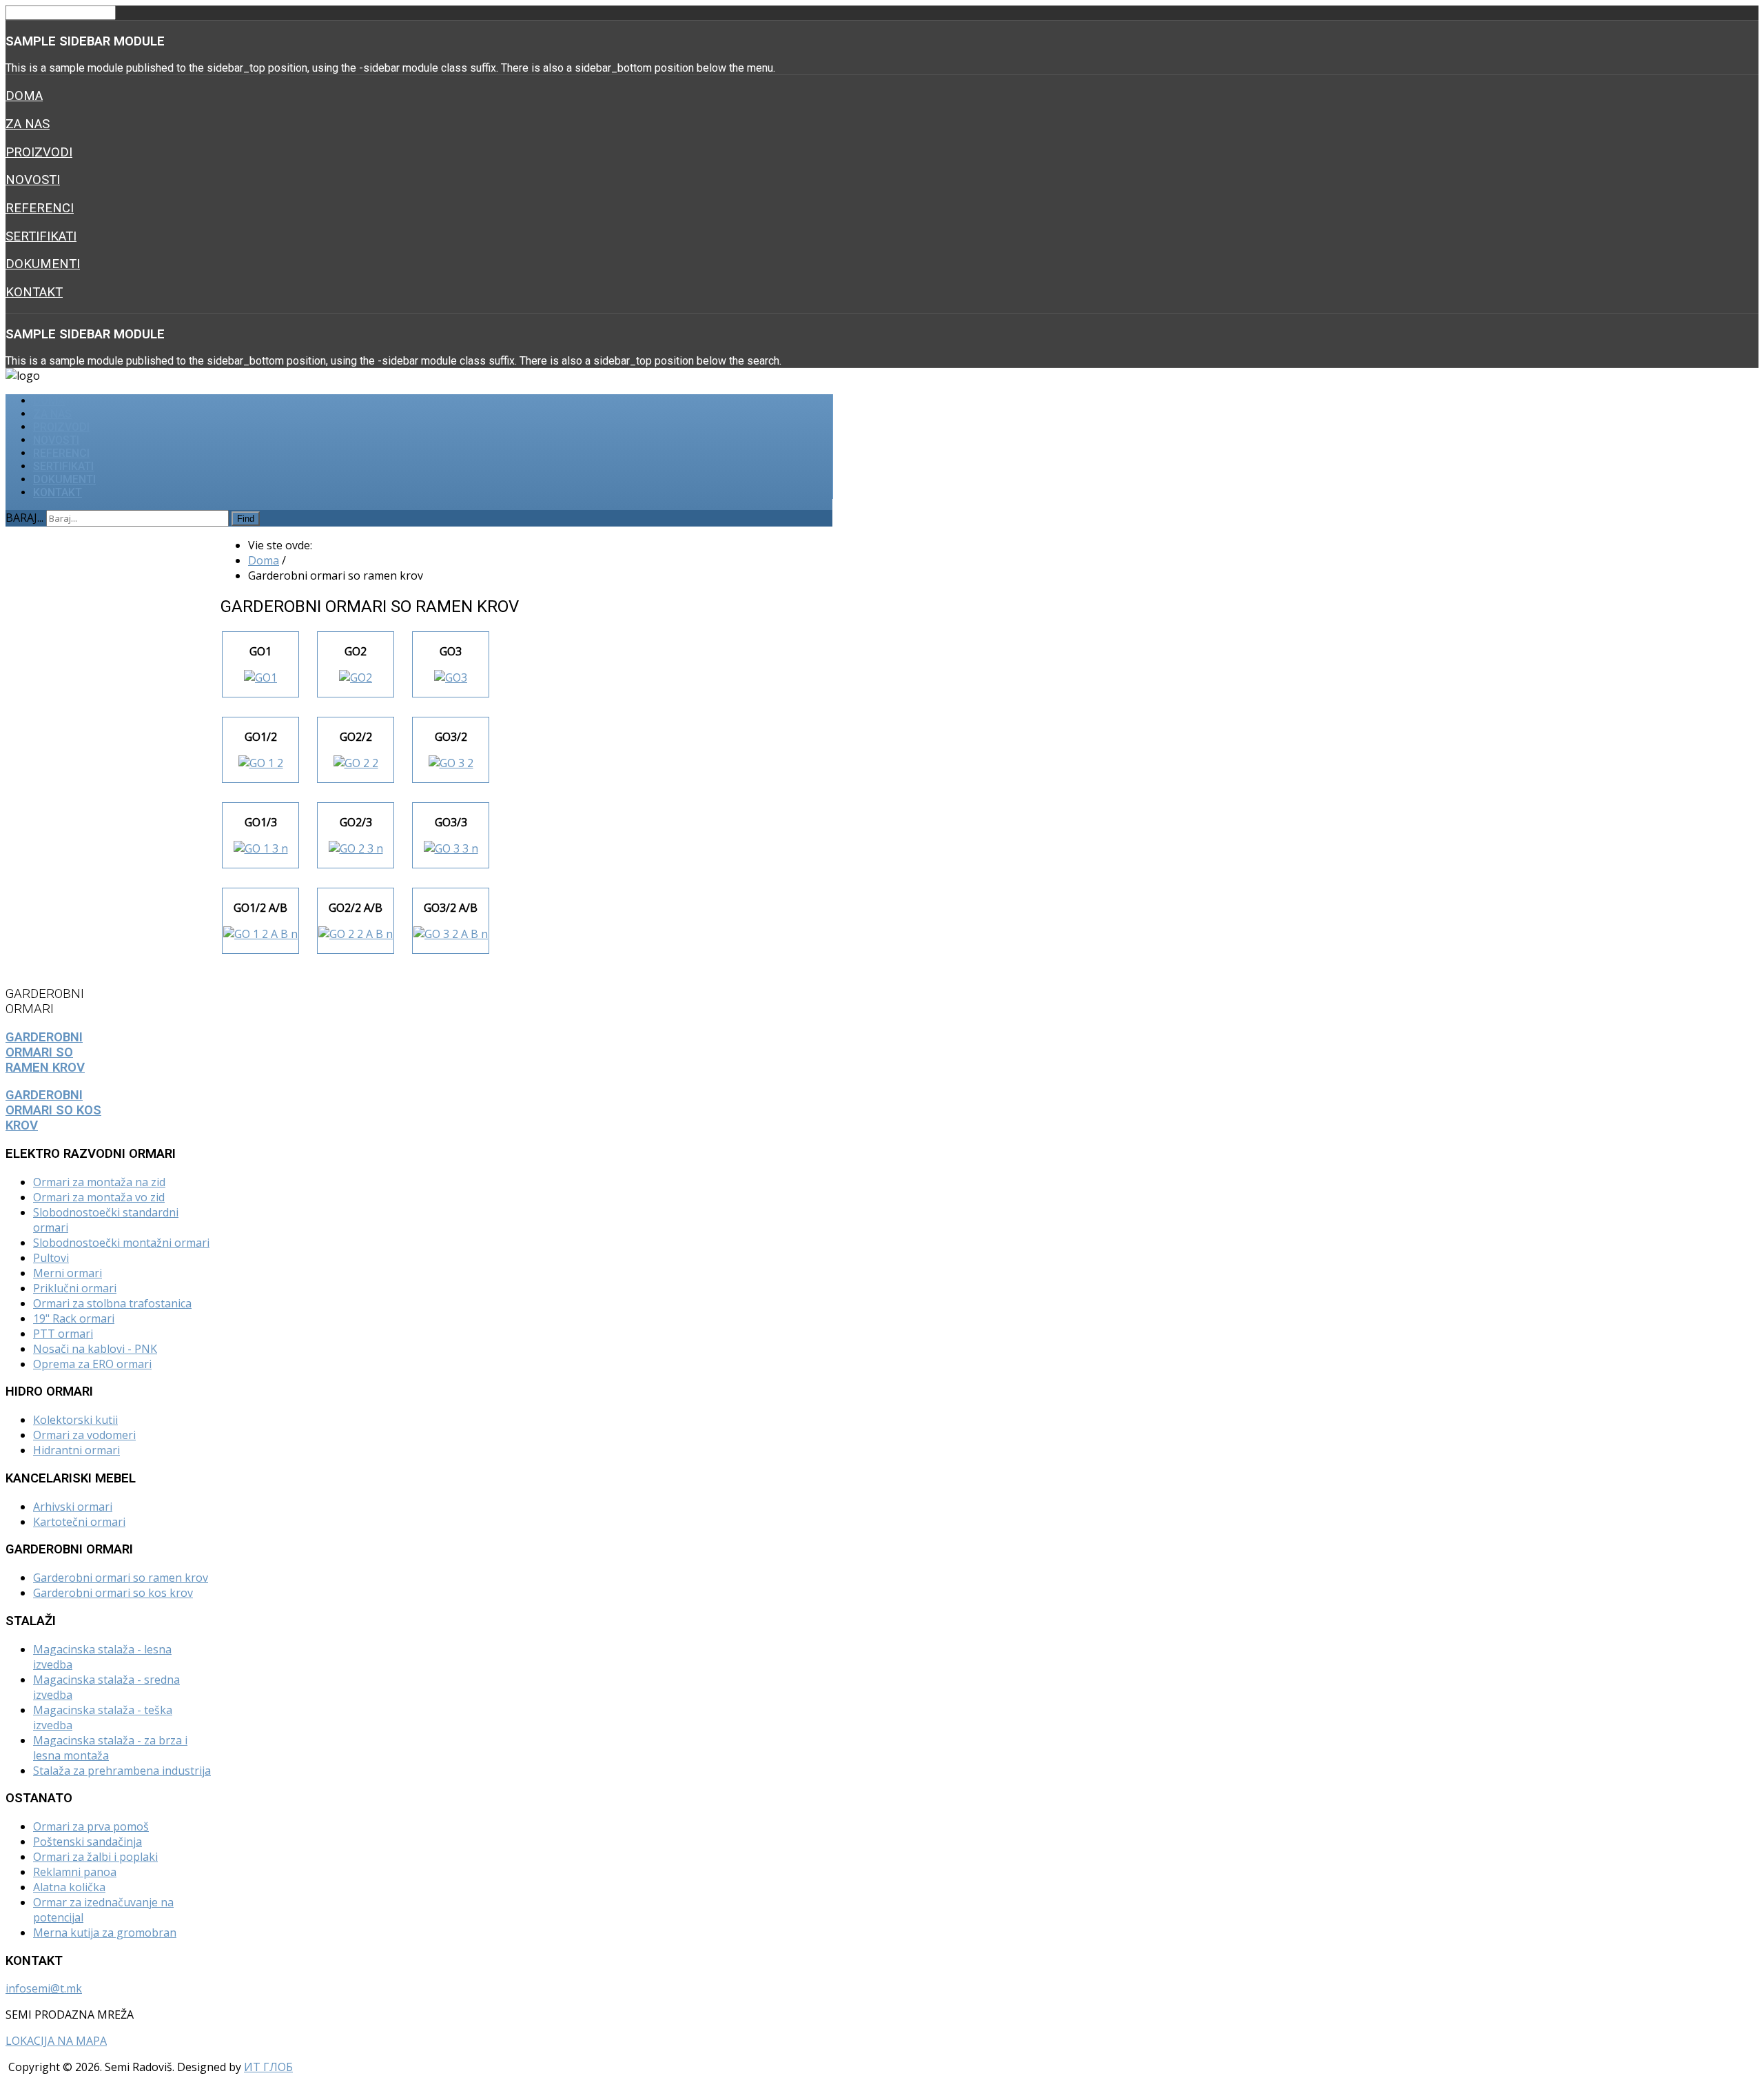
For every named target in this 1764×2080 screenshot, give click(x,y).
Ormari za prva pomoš (91, 1826)
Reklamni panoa (75, 1872)
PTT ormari (63, 1334)
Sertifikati (41, 236)
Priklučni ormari (75, 1288)
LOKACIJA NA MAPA (56, 2041)
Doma (24, 96)
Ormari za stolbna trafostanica (112, 1303)
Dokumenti (43, 264)
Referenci (40, 208)
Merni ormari (68, 1273)
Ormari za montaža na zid (99, 1182)
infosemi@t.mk (44, 1988)
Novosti (33, 180)
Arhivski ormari (73, 1507)
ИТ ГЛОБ (268, 2067)
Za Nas (28, 124)
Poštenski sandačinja (88, 1842)
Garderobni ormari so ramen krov (121, 1578)
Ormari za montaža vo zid (99, 1197)
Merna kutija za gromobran (105, 1933)
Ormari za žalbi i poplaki (95, 1857)
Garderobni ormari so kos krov (113, 1593)
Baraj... (24, 518)
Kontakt (34, 292)
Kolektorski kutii (75, 1420)
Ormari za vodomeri (84, 1435)
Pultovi (51, 1258)
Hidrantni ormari (76, 1450)
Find (246, 519)
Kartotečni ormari (79, 1522)
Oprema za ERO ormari (92, 1364)
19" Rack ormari (74, 1318)
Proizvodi (39, 152)
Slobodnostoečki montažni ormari (121, 1243)
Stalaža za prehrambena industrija (122, 1771)
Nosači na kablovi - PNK (95, 1349)
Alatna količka (69, 1887)
